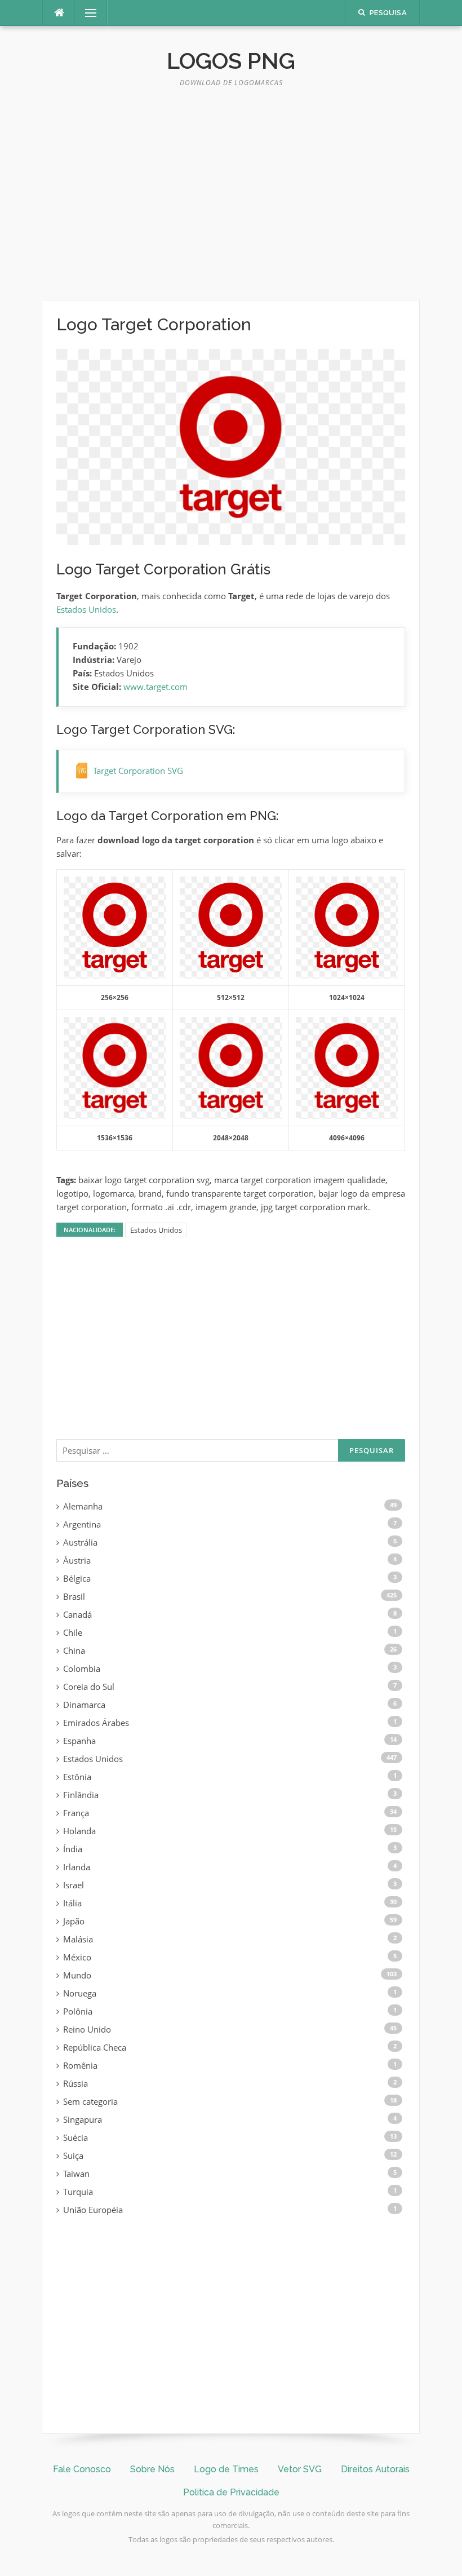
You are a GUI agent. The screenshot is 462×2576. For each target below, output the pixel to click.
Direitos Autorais (375, 2469)
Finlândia (81, 1795)
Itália (72, 1903)
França (76, 1813)
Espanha (79, 1741)
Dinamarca (84, 1705)
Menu (86, 13)
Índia (73, 1849)
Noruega (80, 1993)
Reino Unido (87, 2029)
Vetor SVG (300, 2469)
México (77, 1957)
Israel (74, 1885)
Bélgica (77, 1578)
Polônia (78, 2011)
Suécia (75, 2137)
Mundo (77, 1975)
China (74, 1650)
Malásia (78, 1939)
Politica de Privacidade (231, 2492)
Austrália (80, 1542)
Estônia (77, 1777)
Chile (73, 1632)
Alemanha (83, 1506)
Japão (74, 1921)
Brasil (74, 1596)
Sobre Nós (152, 2469)
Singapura (83, 2119)
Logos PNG (231, 61)
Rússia (75, 2083)
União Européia (93, 2210)
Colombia (82, 1668)
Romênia (80, 2065)
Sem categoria (90, 2101)
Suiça (73, 2155)
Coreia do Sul (89, 1687)
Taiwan (76, 2174)
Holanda (79, 1831)
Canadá (77, 1614)
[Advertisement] (231, 198)
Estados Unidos (86, 609)
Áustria (77, 1560)
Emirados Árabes (96, 1723)
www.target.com (156, 687)
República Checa (95, 2047)
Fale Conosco (82, 2469)
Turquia (78, 2192)
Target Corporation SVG (138, 771)
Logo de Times (226, 2469)
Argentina (82, 1524)
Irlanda (77, 1867)
